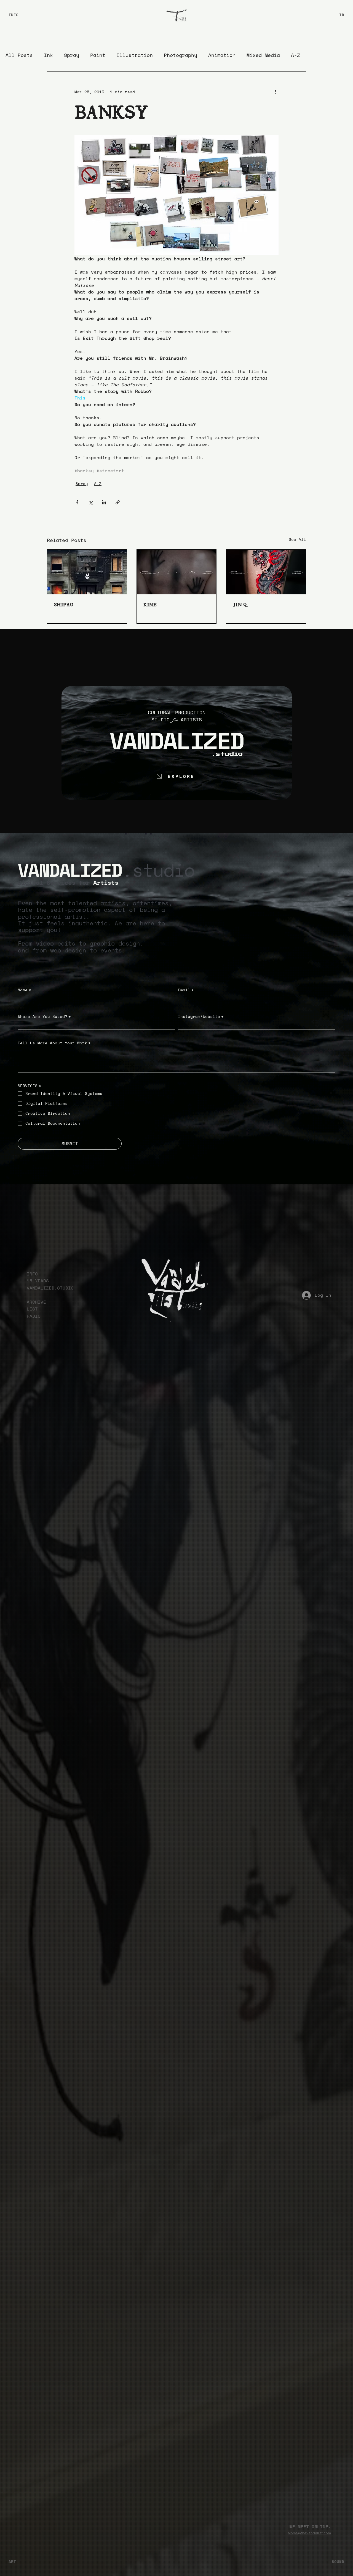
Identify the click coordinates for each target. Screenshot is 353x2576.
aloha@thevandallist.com (309, 2533)
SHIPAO (64, 604)
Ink (48, 55)
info (32, 1274)
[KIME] (177, 572)
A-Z (295, 55)
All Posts (19, 55)
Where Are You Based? (44, 1016)
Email (186, 990)
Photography (180, 55)
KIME (150, 604)
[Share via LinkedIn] (104, 502)
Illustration (135, 55)
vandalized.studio (50, 1288)
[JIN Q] (266, 572)
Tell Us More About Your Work (54, 1043)
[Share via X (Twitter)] (91, 502)
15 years (38, 1281)
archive (36, 1302)
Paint (98, 55)
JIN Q (240, 604)
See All (297, 539)
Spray (72, 55)
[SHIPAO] (87, 572)
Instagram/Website (201, 1016)
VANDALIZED (177, 740)
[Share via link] (118, 502)
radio (34, 1316)
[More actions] (275, 92)
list (32, 1309)
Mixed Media (263, 55)
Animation (222, 55)
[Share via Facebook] (77, 502)
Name (24, 990)
